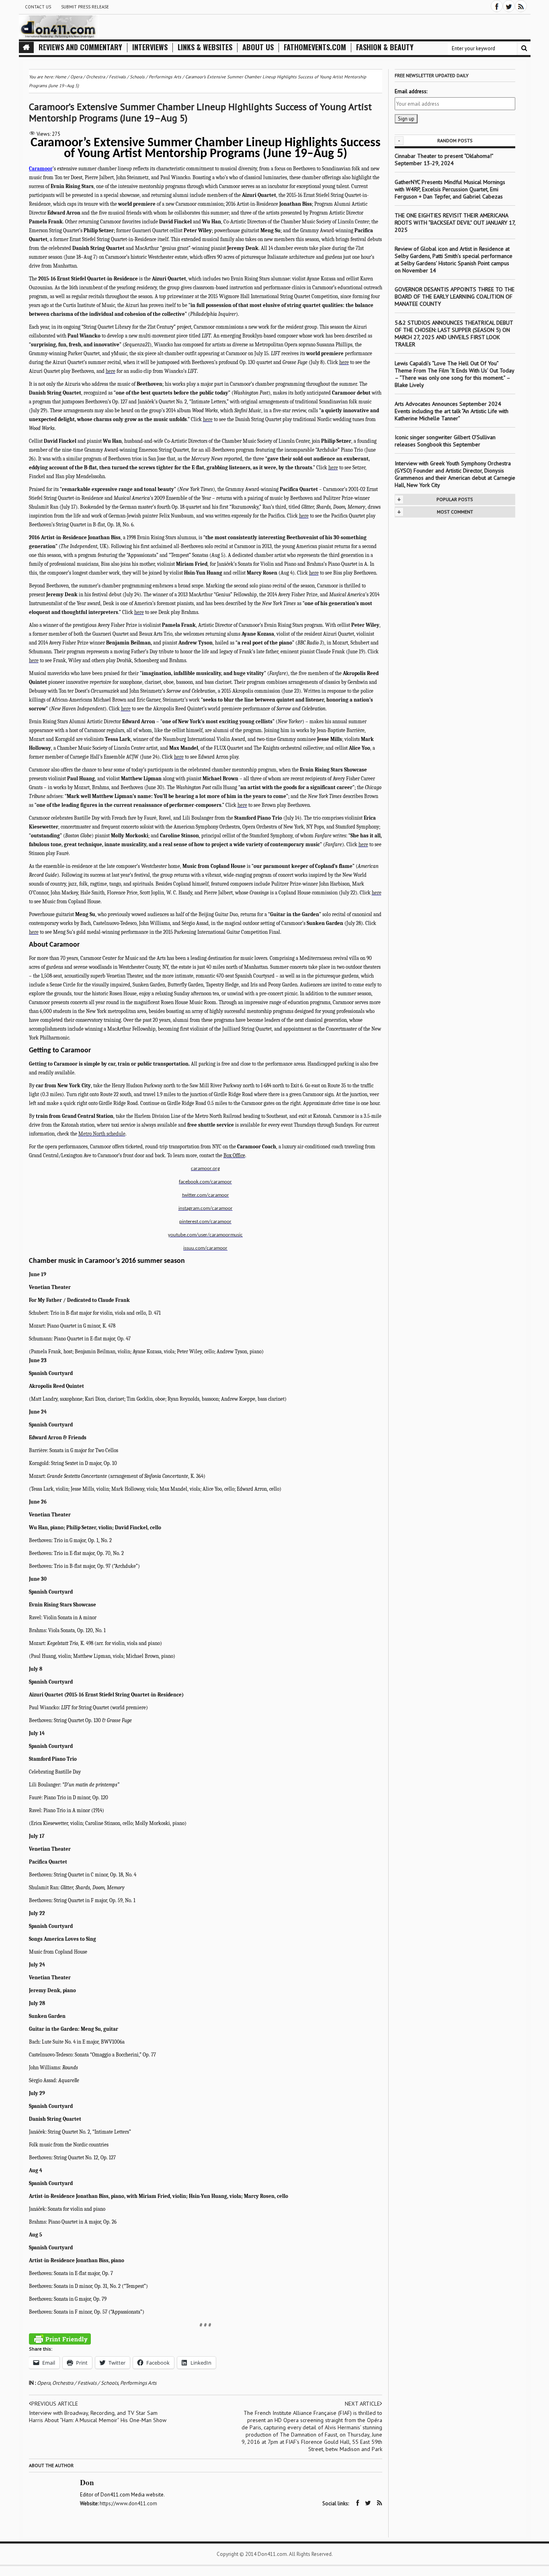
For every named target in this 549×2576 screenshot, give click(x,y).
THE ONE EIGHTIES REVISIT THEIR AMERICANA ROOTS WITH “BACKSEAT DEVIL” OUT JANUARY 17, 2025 (455, 223)
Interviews (150, 47)
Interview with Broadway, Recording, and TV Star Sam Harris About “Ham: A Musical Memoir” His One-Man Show (98, 2416)
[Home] (26, 47)
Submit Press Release (85, 7)
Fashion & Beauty (385, 47)
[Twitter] (509, 6)
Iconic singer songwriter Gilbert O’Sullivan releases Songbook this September (445, 441)
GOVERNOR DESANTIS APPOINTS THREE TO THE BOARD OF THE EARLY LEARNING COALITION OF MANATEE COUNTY (455, 297)
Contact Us (38, 7)
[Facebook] (497, 6)
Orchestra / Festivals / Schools (85, 2383)
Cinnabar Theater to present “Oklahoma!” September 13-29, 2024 (444, 160)
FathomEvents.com (315, 47)
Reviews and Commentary (80, 47)
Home (61, 77)
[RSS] (521, 6)
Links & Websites (205, 47)
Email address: (411, 91)
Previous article (55, 2404)
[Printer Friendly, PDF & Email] (60, 2339)
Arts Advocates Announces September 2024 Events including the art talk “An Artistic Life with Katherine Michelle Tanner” (452, 411)
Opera (44, 2383)
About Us (258, 47)
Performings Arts (138, 2383)
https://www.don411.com (128, 2503)
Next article (362, 2404)
